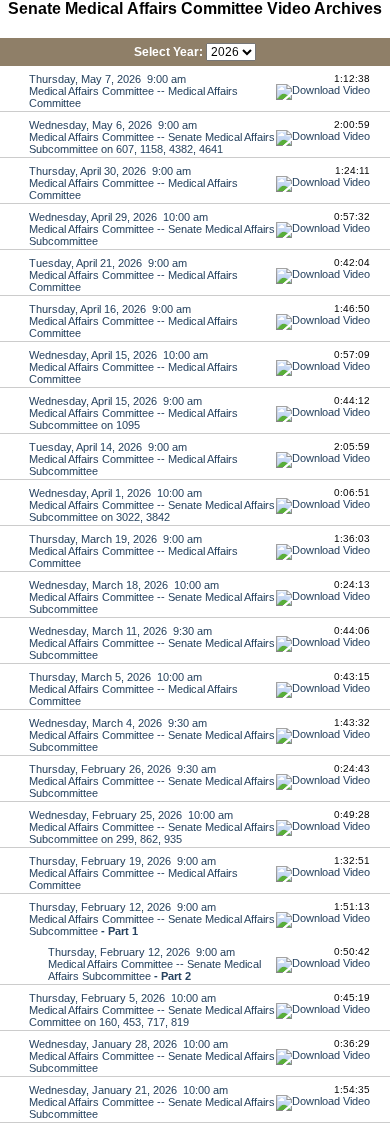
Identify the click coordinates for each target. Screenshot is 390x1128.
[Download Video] (323, 90)
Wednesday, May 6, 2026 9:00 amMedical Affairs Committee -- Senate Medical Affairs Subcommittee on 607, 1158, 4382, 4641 (152, 137)
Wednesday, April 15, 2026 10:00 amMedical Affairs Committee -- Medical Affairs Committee (133, 367)
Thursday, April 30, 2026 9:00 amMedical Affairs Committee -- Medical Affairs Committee (133, 183)
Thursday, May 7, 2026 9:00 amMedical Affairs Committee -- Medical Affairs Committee (133, 91)
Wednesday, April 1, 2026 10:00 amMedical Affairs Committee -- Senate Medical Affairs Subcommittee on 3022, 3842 (152, 505)
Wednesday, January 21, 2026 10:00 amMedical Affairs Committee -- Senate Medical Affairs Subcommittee (152, 1102)
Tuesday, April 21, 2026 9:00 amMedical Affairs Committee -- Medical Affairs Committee (133, 275)
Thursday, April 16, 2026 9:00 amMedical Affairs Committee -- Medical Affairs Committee (133, 321)
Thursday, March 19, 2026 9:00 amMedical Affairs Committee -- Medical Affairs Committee (133, 551)
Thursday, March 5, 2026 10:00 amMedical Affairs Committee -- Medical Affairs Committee (133, 689)
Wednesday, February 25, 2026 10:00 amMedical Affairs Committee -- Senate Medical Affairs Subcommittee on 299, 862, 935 (152, 827)
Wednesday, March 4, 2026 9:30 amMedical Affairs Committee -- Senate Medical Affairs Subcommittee (152, 735)
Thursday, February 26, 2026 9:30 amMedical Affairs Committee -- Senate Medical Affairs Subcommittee (152, 781)
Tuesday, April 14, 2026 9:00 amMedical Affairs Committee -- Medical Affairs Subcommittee (133, 459)
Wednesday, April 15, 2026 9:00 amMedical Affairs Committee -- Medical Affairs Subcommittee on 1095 (133, 413)
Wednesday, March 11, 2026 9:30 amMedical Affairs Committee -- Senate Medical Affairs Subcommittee (152, 643)
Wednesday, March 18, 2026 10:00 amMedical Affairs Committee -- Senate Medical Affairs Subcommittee (152, 597)
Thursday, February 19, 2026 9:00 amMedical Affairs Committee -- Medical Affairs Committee (133, 873)
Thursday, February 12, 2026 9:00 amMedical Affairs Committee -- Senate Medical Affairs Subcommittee (152, 919)
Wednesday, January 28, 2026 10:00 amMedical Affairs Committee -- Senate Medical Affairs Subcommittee (152, 1056)
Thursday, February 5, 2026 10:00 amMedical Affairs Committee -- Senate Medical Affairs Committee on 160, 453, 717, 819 (152, 1010)
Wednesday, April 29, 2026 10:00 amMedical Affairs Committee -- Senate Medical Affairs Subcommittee (152, 229)
